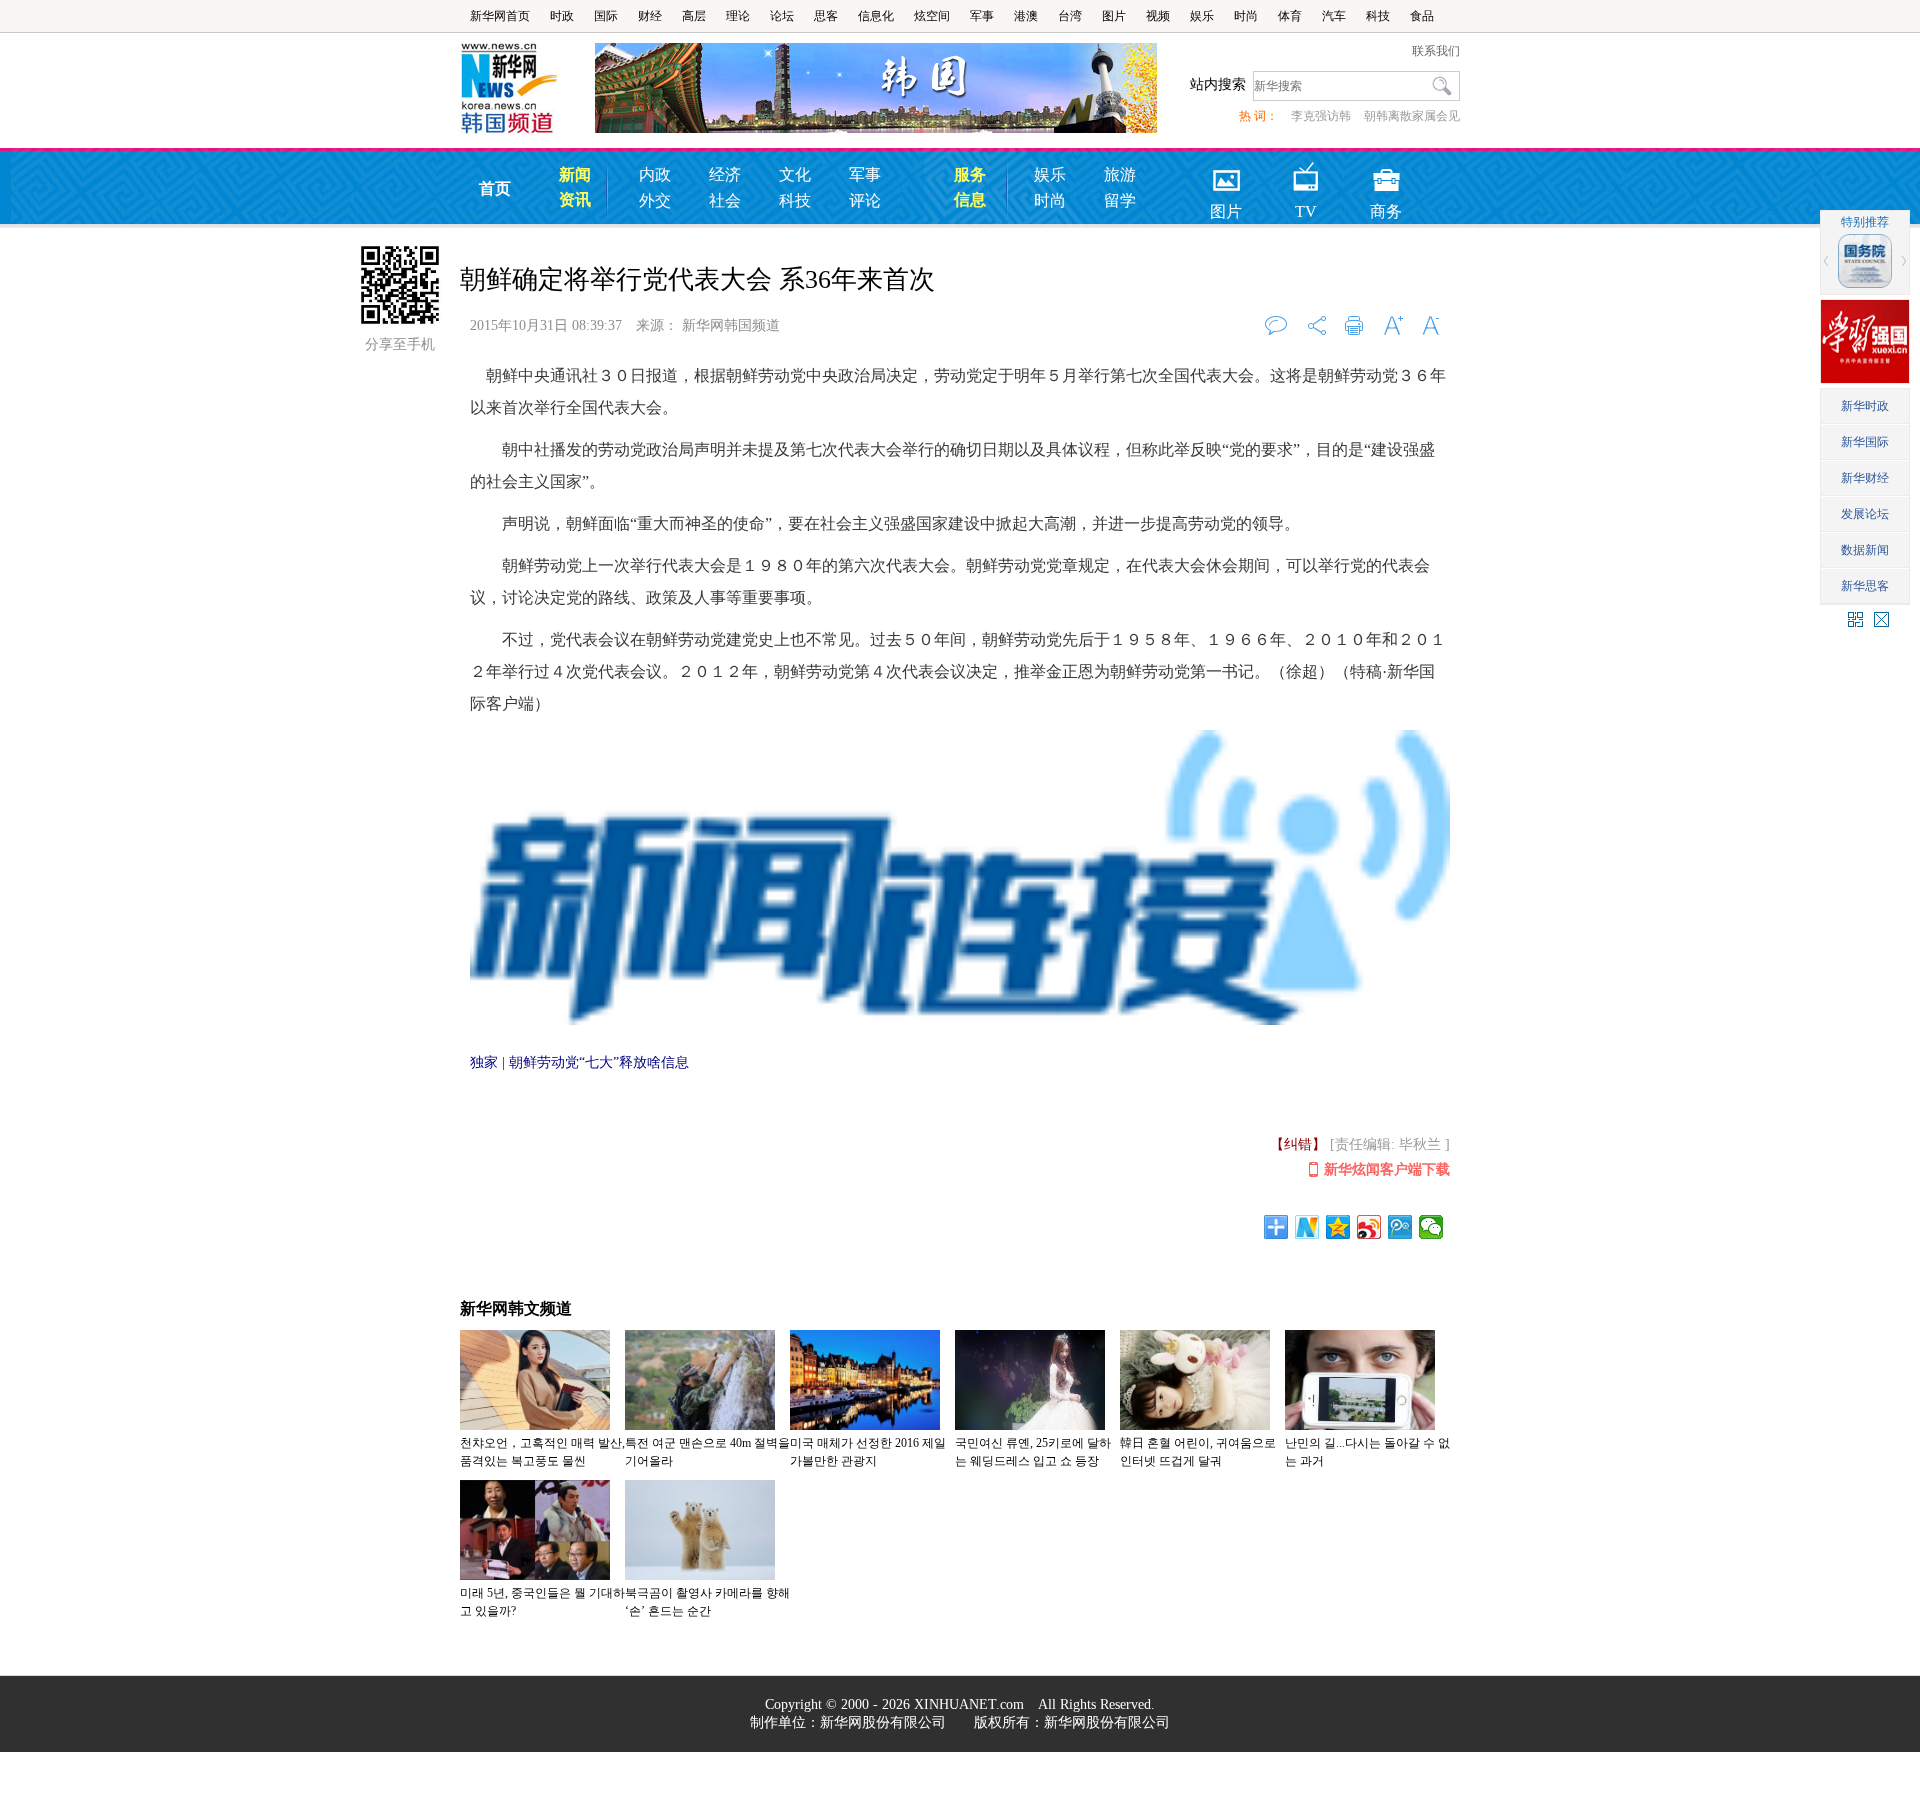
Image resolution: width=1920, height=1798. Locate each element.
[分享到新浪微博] (1369, 1227)
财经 (650, 16)
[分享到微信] (1431, 1227)
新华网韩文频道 (516, 1308)
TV (1306, 173)
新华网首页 (500, 16)
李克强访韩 (1321, 116)
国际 (606, 16)
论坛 (782, 16)
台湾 (1070, 16)
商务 (1386, 173)
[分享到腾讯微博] (1400, 1227)
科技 (1378, 16)
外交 (655, 200)
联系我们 (1436, 51)
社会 (725, 200)
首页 (495, 188)
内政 (655, 174)
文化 (795, 174)
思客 (826, 16)
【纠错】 (1298, 1144)
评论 (865, 200)
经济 (725, 174)
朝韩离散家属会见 (1412, 116)
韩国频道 (527, 89)
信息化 (876, 16)
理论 (738, 16)
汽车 (1334, 16)
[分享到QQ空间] (1338, 1227)
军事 (982, 16)
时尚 (1246, 16)
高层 (694, 16)
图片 (1114, 16)
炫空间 (932, 16)
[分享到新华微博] (1307, 1227)
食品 (1422, 16)
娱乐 (1202, 16)
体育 (1290, 16)
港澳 (1026, 16)
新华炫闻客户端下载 (1387, 1169)
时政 (562, 16)
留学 (1120, 200)
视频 (1158, 16)
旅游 (1120, 174)
